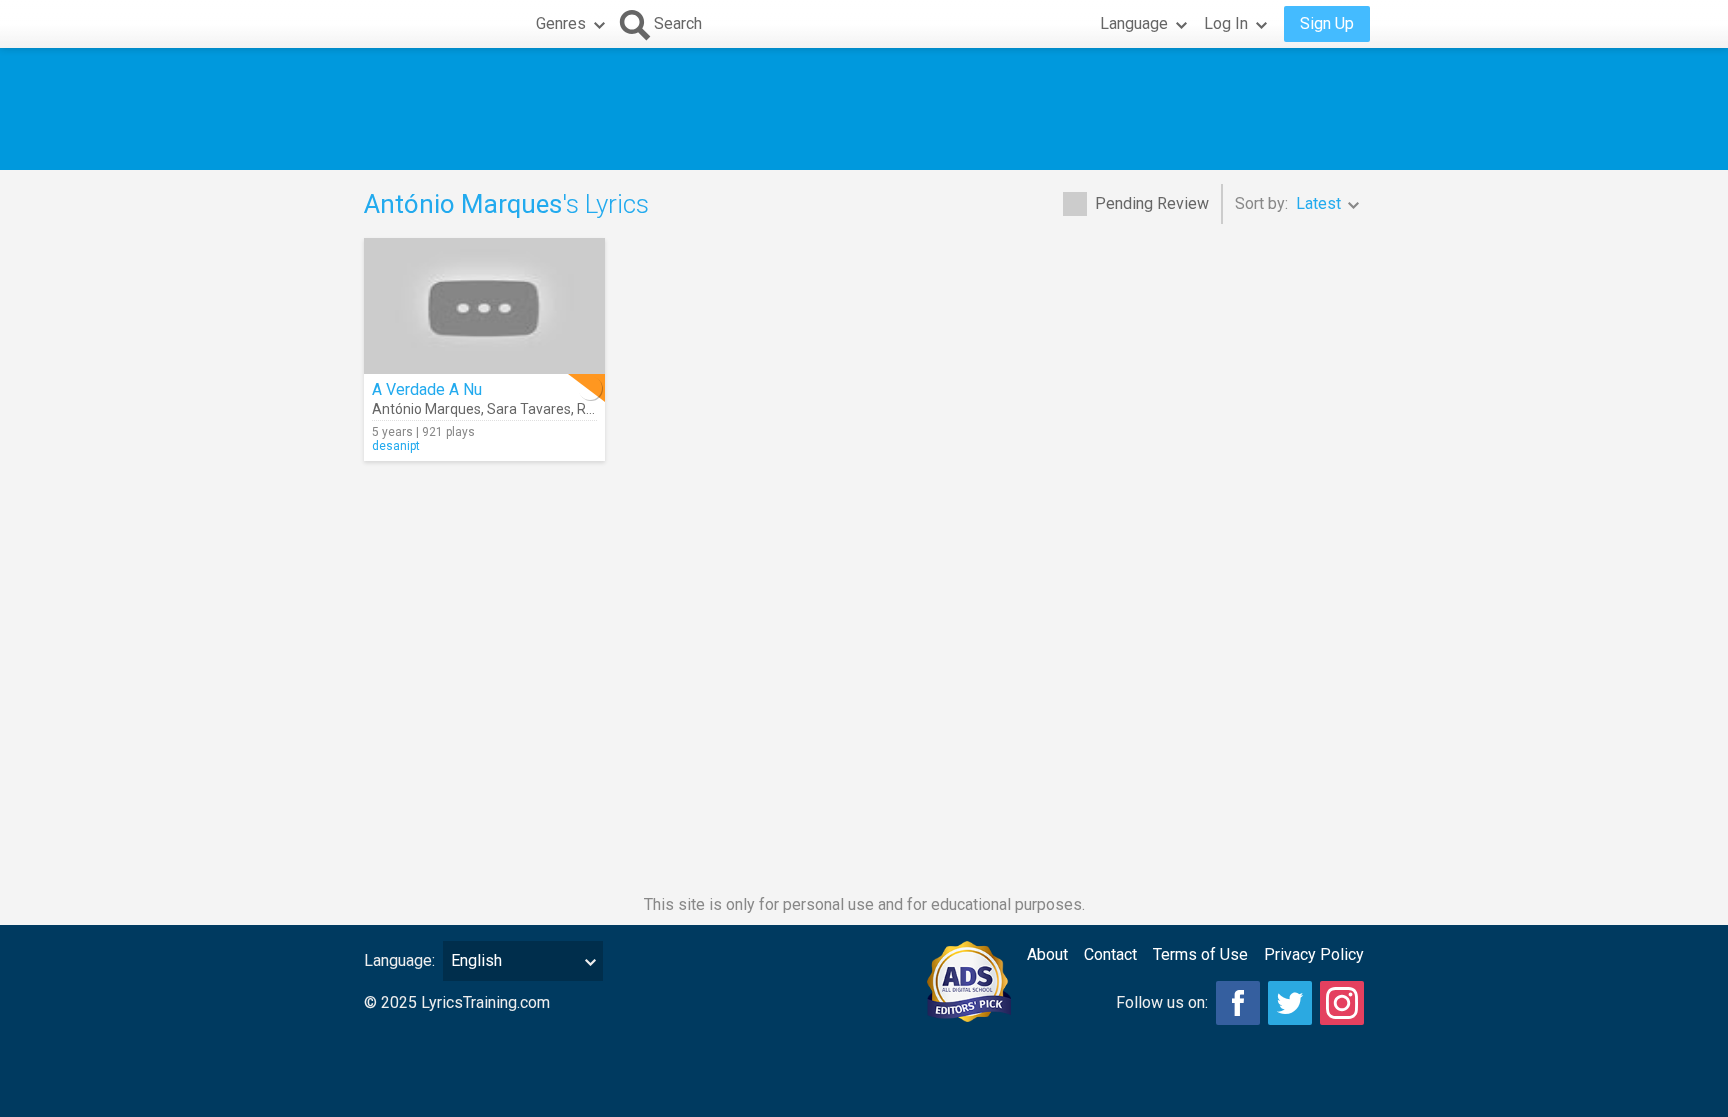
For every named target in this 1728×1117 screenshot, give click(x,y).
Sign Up (1327, 23)
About (1047, 954)
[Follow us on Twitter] (1290, 1003)
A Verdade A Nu (427, 389)
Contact (1110, 954)
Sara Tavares (529, 409)
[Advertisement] (864, 109)
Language (1134, 23)
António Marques (426, 409)
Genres (561, 23)
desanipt (396, 446)
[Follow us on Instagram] (1342, 1003)
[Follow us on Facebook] (1238, 1003)
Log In (1226, 23)
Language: (399, 960)
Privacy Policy (1314, 954)
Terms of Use (1200, 954)
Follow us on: (1162, 1002)
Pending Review (1152, 203)
